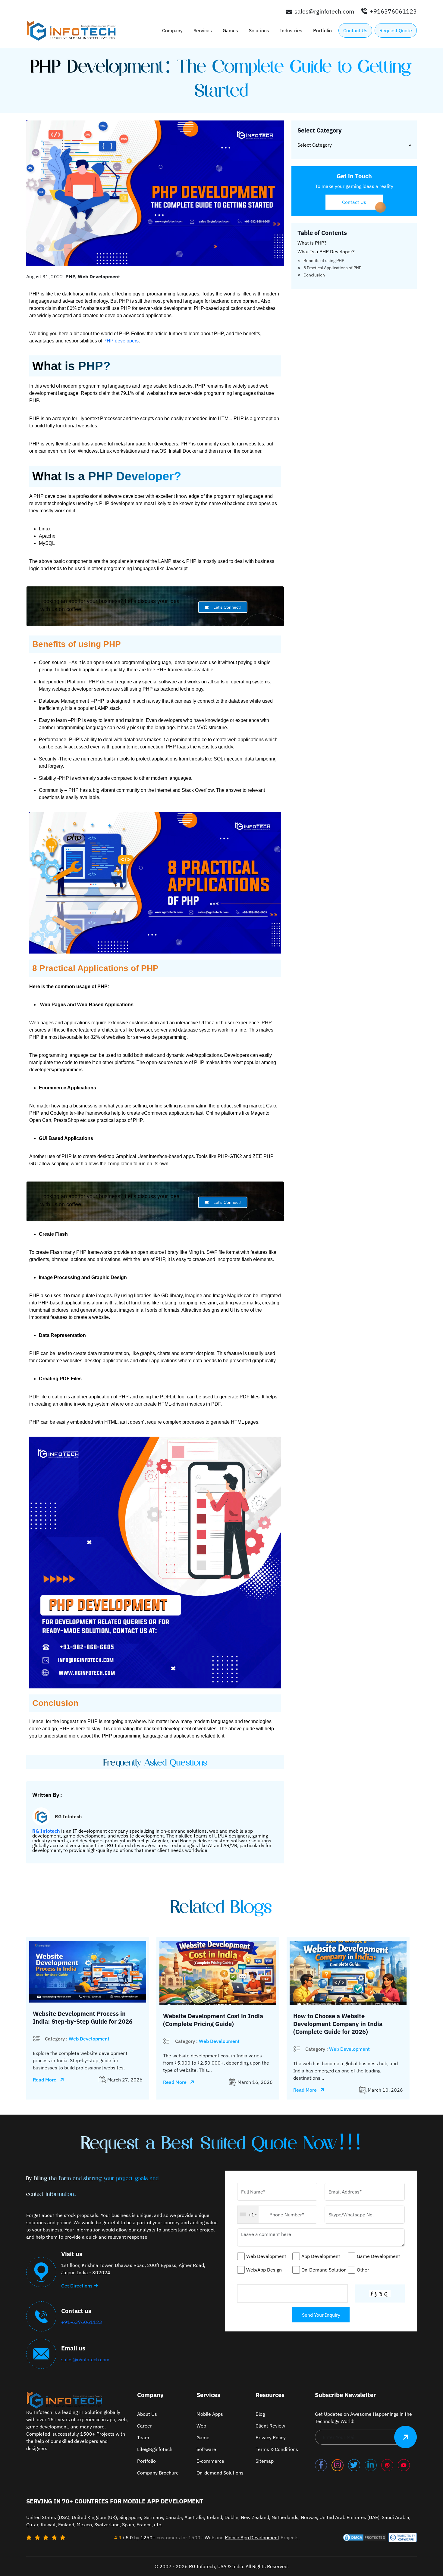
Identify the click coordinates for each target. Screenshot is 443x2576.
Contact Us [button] (354, 202)
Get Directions (77, 2286)
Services (203, 30)
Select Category (315, 145)
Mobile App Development (252, 2537)
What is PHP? (312, 243)
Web (201, 2426)
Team (143, 2437)
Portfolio (322, 30)
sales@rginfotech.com (85, 2359)
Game (203, 2437)
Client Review (270, 2426)
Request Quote (396, 30)
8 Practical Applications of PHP (332, 268)
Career (145, 2426)
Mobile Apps (210, 2414)
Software (206, 2449)
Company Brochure (158, 2473)
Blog (260, 2414)
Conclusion (314, 275)
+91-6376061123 (82, 2322)
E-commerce (210, 2461)
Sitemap (265, 2461)
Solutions (259, 30)
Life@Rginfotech (155, 2449)
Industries (291, 30)
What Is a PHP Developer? (326, 251)
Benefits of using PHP (324, 261)
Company (172, 30)
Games (230, 30)
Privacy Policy (271, 2437)
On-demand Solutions (220, 2473)
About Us (147, 2414)
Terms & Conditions (277, 2449)
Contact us (355, 30)
